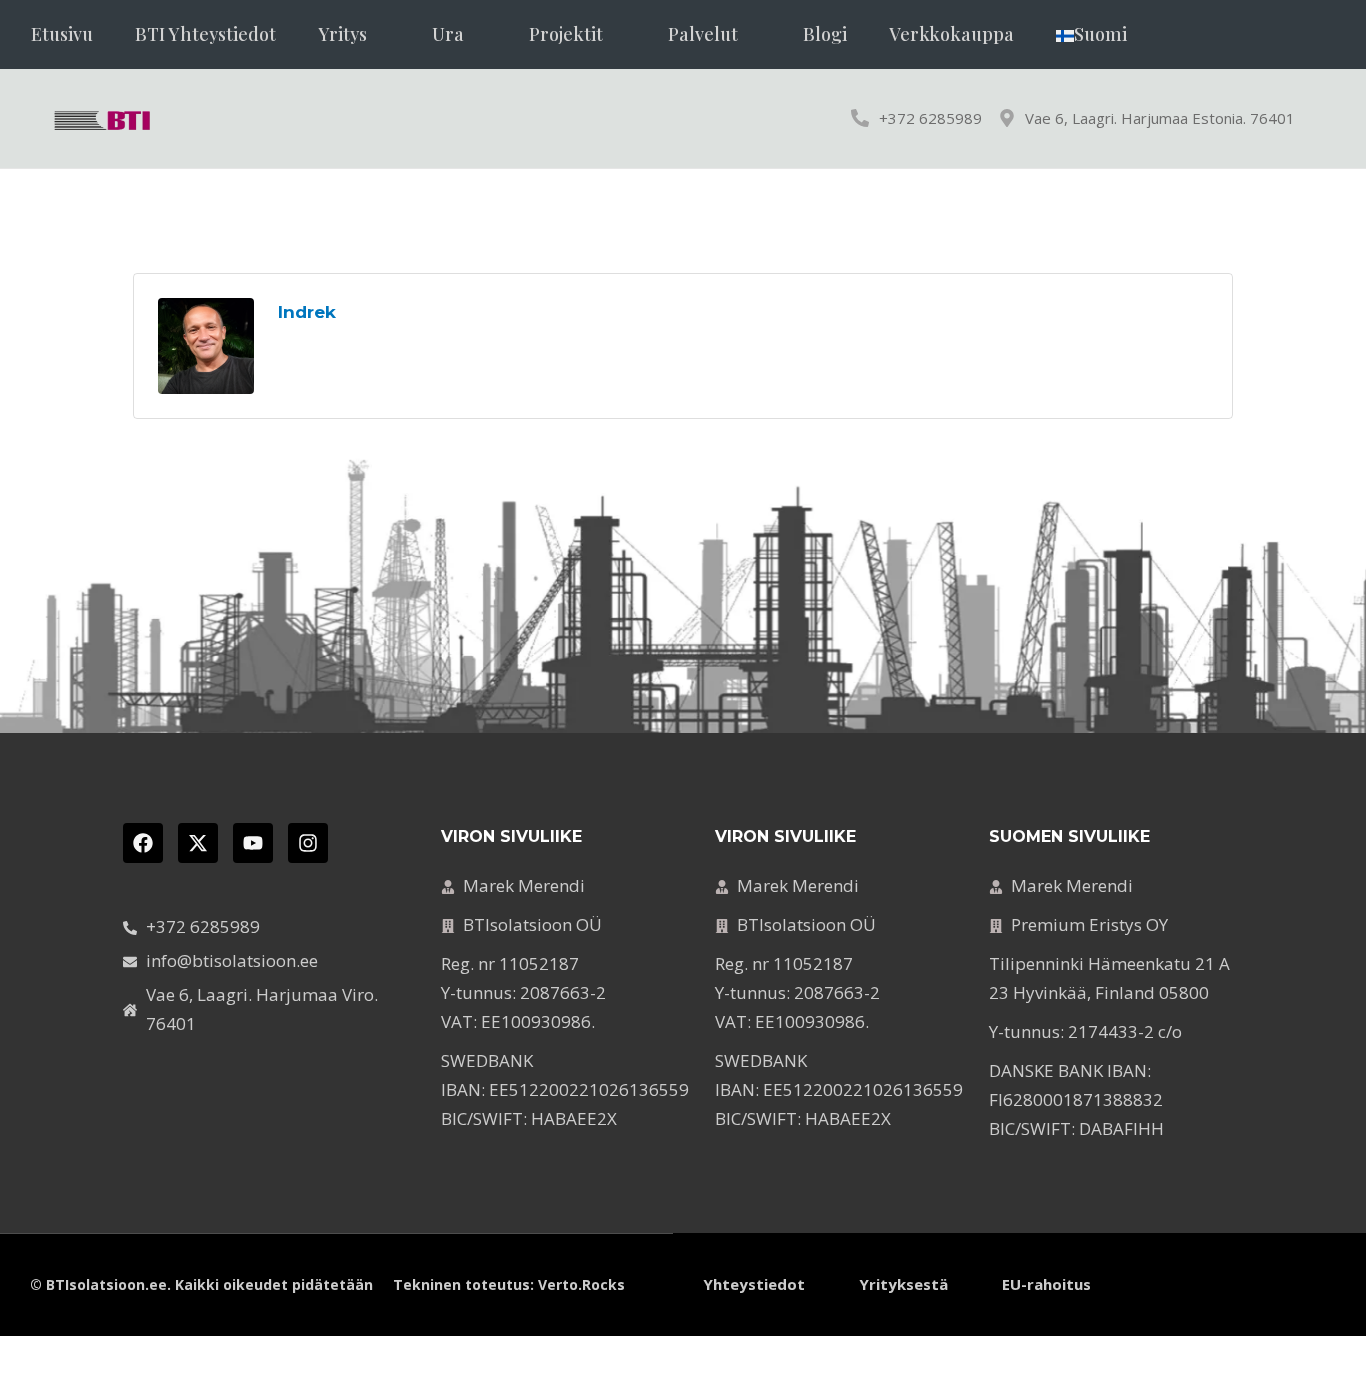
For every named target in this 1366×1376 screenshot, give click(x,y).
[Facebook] (143, 843)
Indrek (307, 312)
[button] (354, 34)
